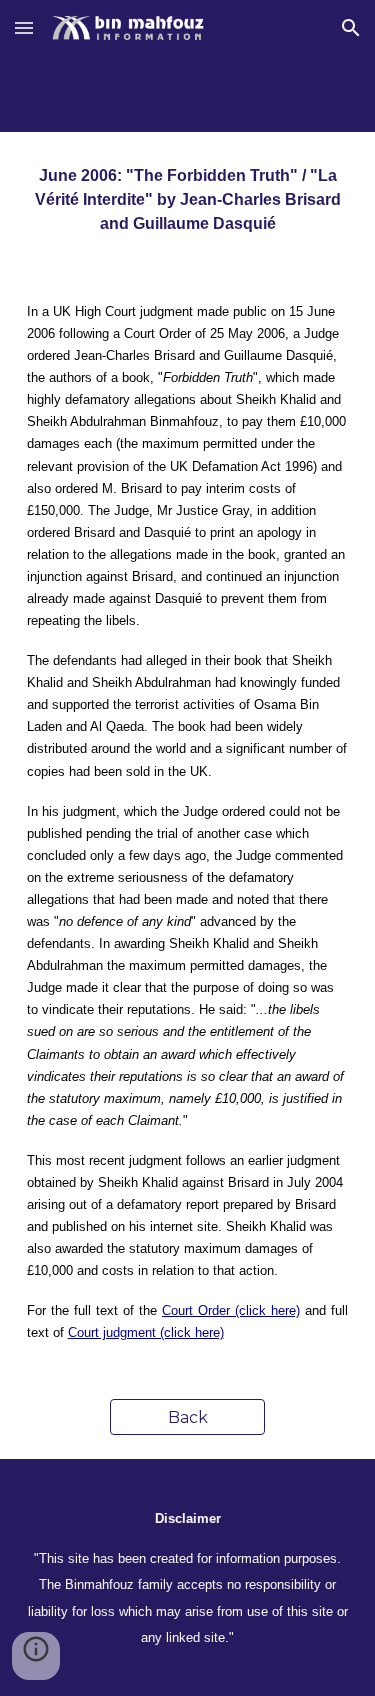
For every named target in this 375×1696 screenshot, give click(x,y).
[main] (188, 200)
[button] (24, 27)
